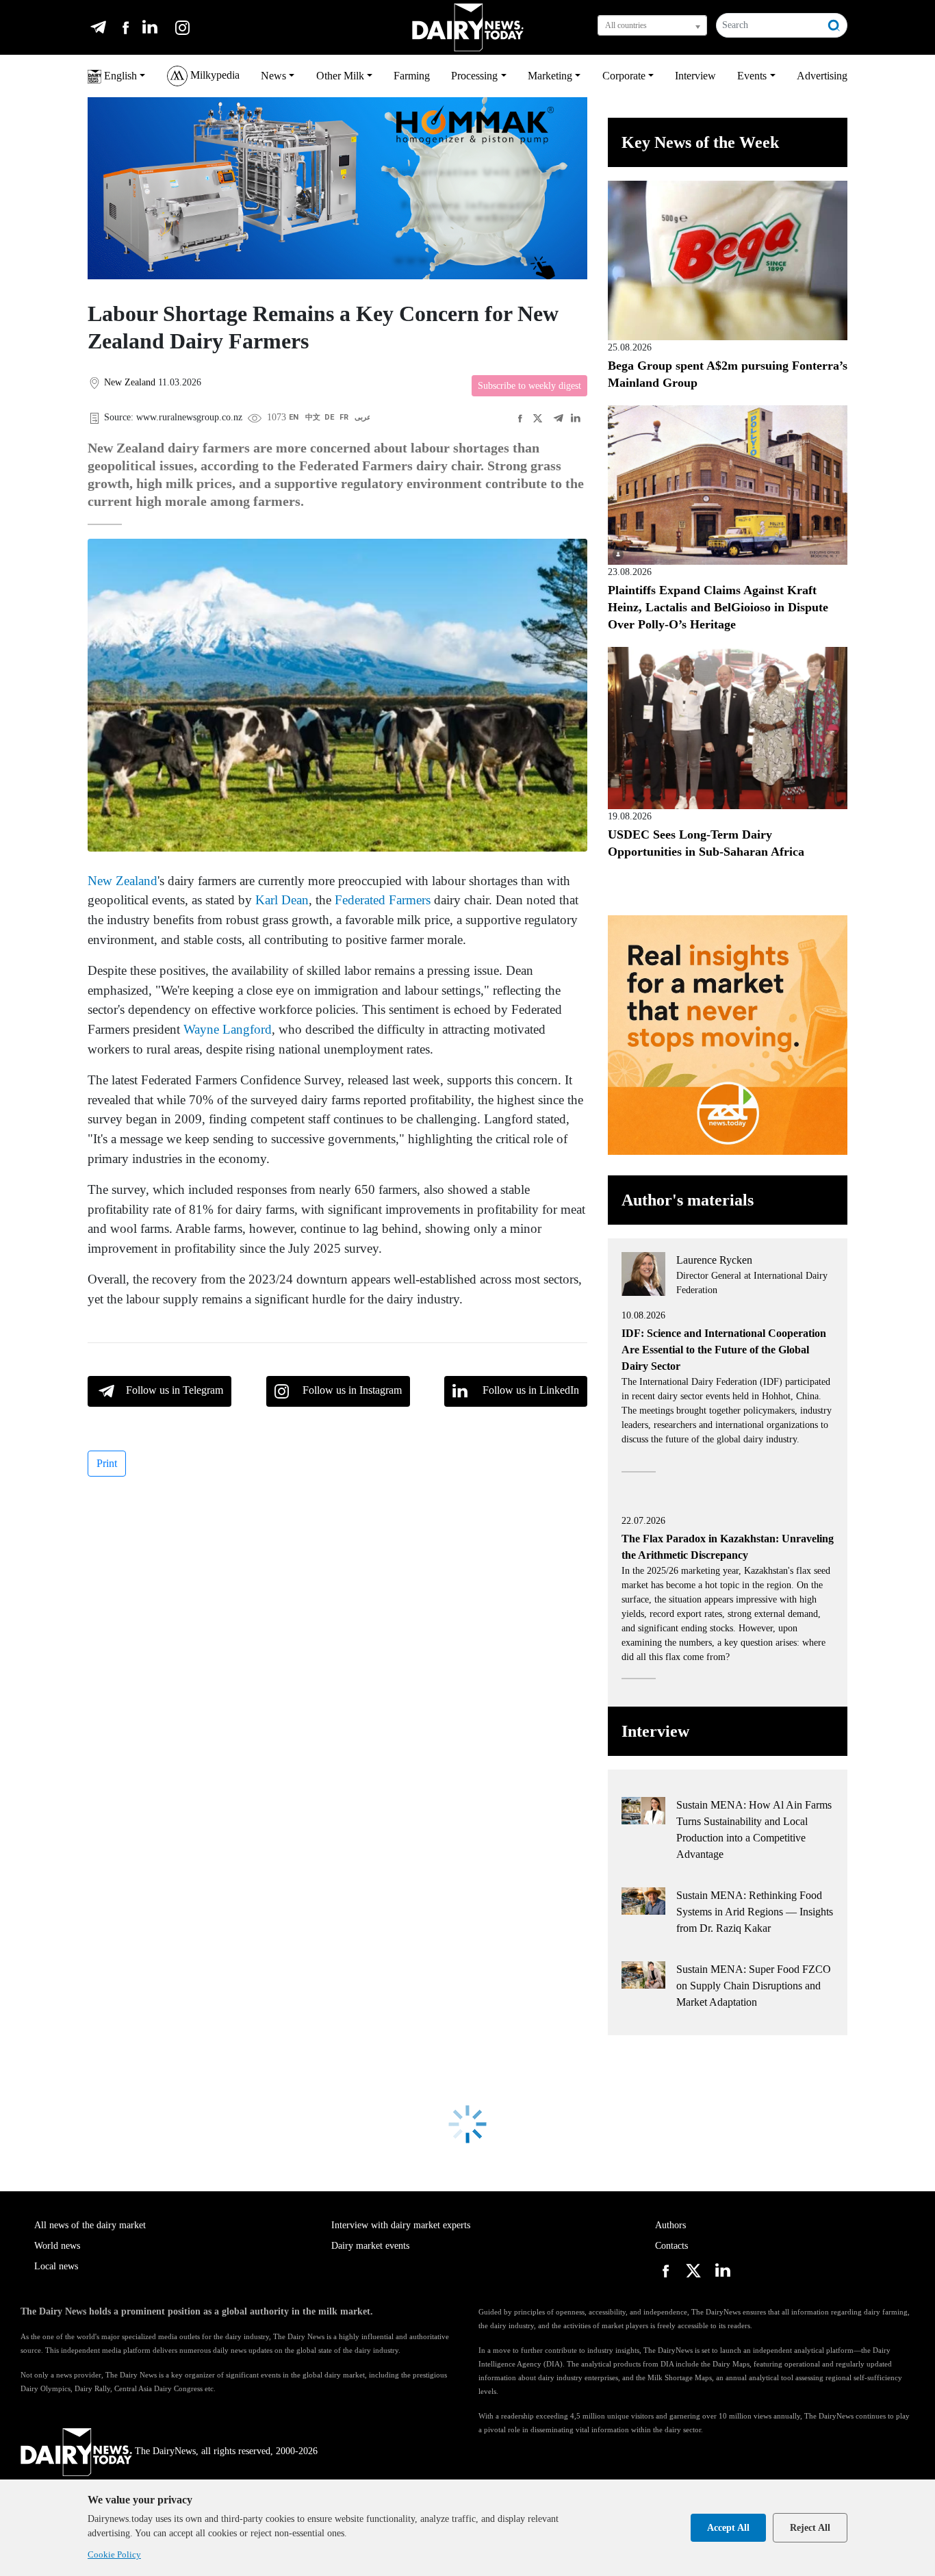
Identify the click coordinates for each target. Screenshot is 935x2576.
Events (752, 76)
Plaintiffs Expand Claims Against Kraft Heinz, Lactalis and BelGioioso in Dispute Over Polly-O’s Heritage (718, 607)
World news (57, 2246)
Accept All (728, 2528)
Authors (670, 2225)
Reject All (810, 2528)
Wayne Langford (228, 1029)
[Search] (834, 25)
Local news (56, 2266)
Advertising (822, 76)
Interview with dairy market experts (401, 2225)
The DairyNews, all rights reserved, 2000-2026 (226, 2451)
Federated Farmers (383, 900)
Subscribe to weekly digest (529, 386)
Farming (412, 76)
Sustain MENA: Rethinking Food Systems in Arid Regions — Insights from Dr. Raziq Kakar (755, 1912)
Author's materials (688, 1200)
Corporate (624, 76)
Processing (474, 76)
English (119, 76)
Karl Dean (282, 900)
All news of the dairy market (90, 2225)
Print (107, 1463)
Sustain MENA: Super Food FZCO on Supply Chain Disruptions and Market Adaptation (754, 1986)
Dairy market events (370, 2246)
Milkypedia (214, 75)
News (273, 76)
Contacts (671, 2246)
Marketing (550, 76)
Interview (695, 76)
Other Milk (340, 76)
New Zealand (123, 881)
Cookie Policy (114, 2554)
